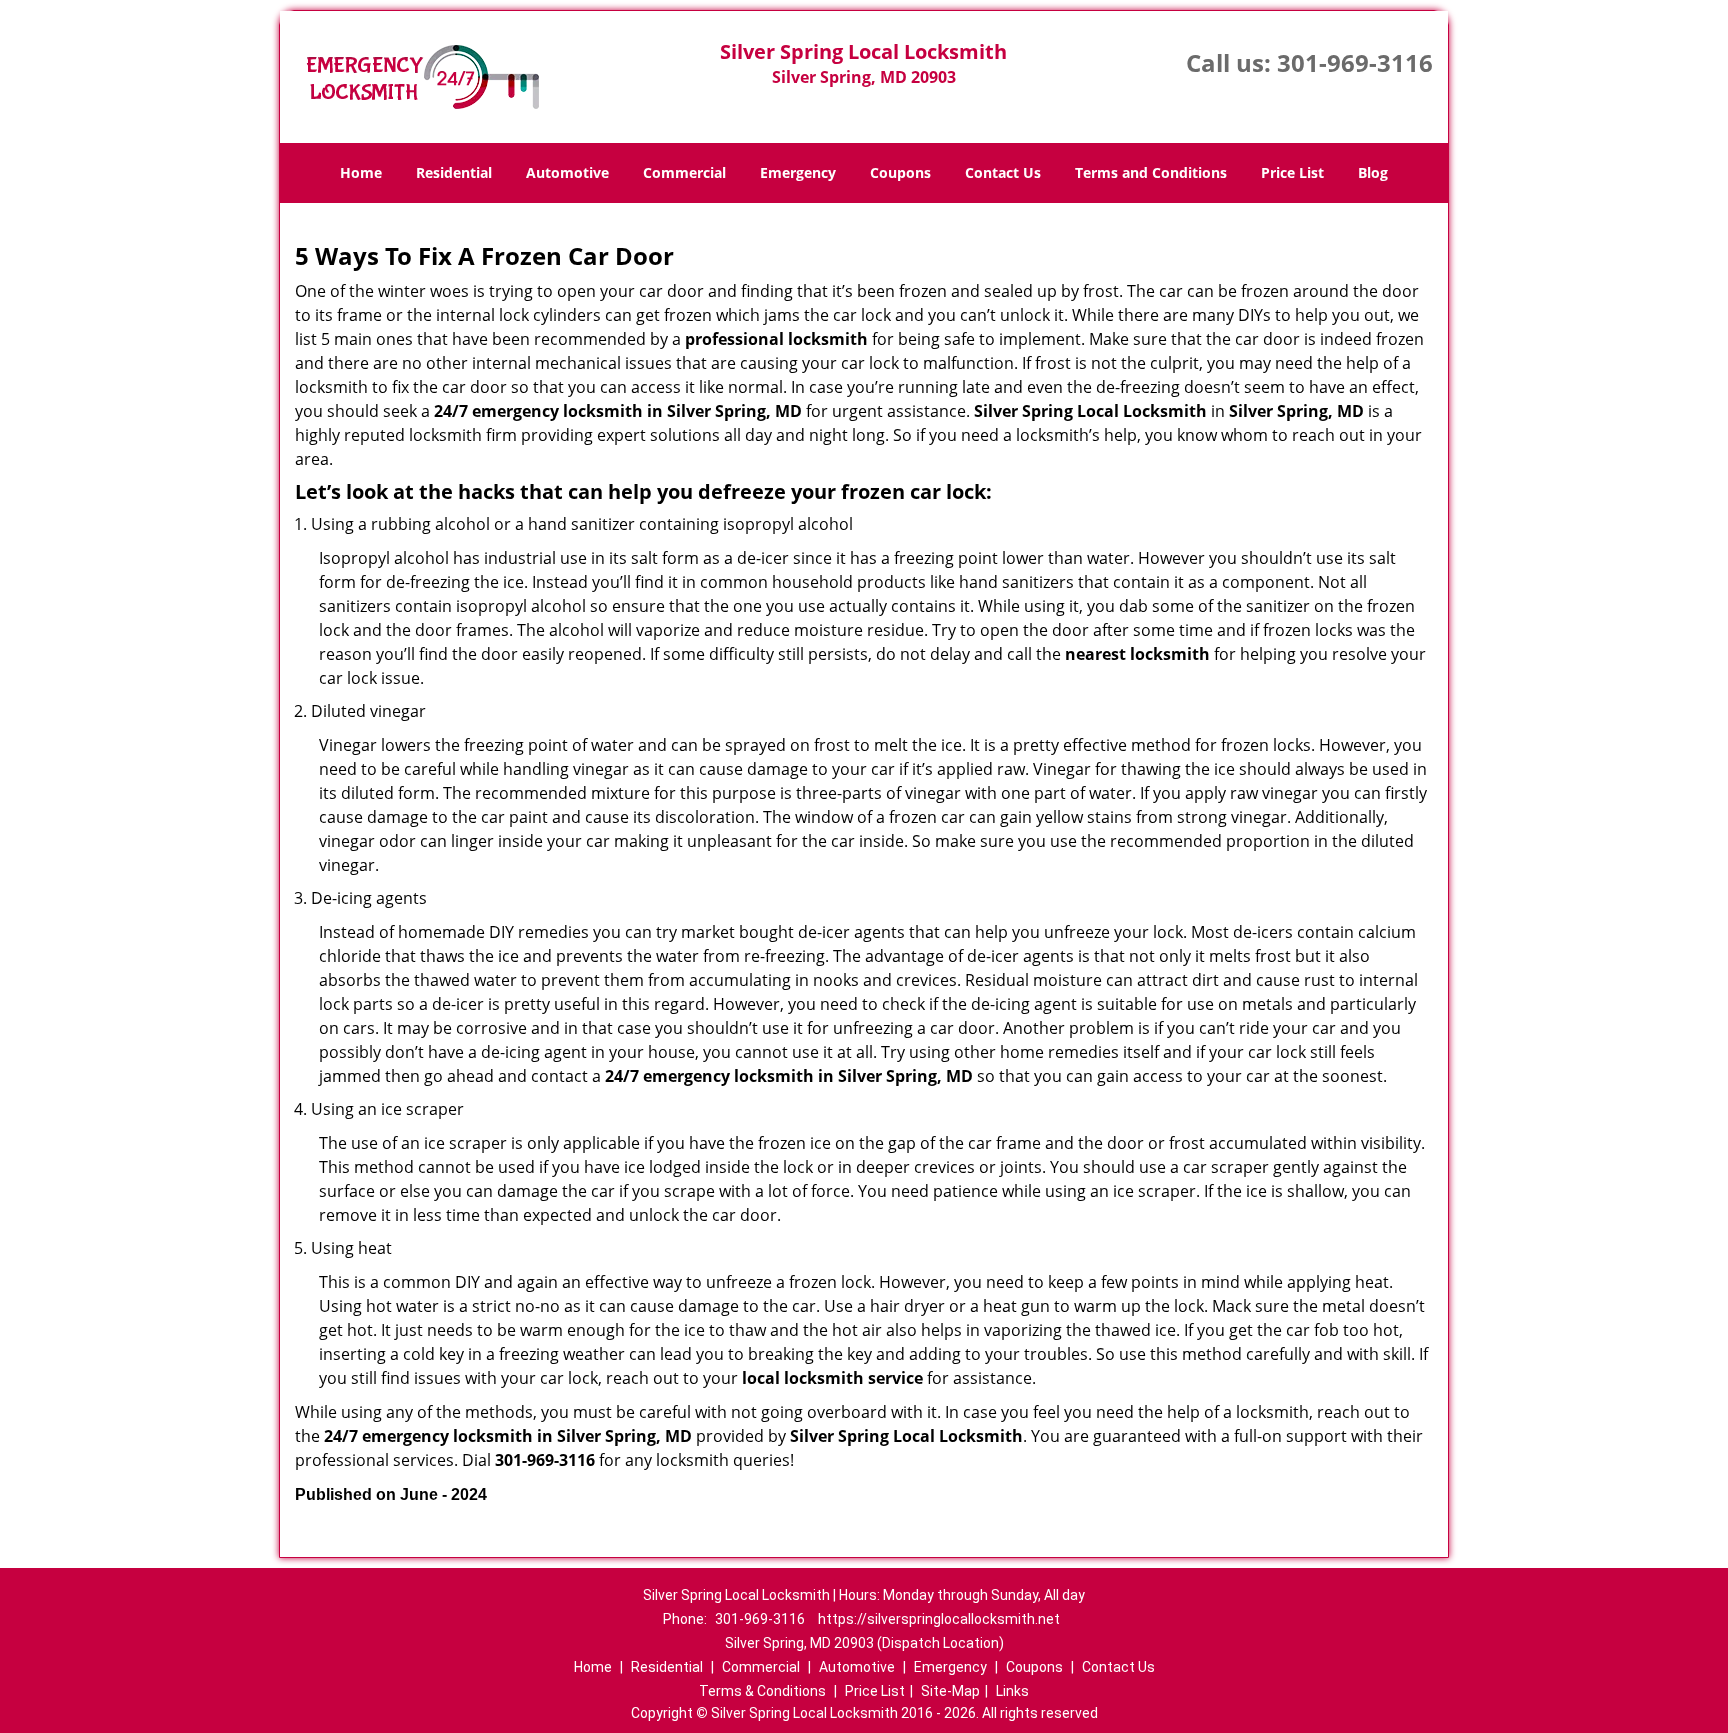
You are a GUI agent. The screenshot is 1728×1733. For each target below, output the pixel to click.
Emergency (798, 172)
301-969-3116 (1355, 62)
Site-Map (950, 1691)
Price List (1292, 172)
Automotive (567, 172)
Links (1012, 1691)
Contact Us (1003, 172)
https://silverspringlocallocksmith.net (939, 1619)
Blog (1373, 172)
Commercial (684, 172)
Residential (454, 172)
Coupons (900, 172)
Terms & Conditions (762, 1691)
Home (361, 172)
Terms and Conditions (1151, 172)
